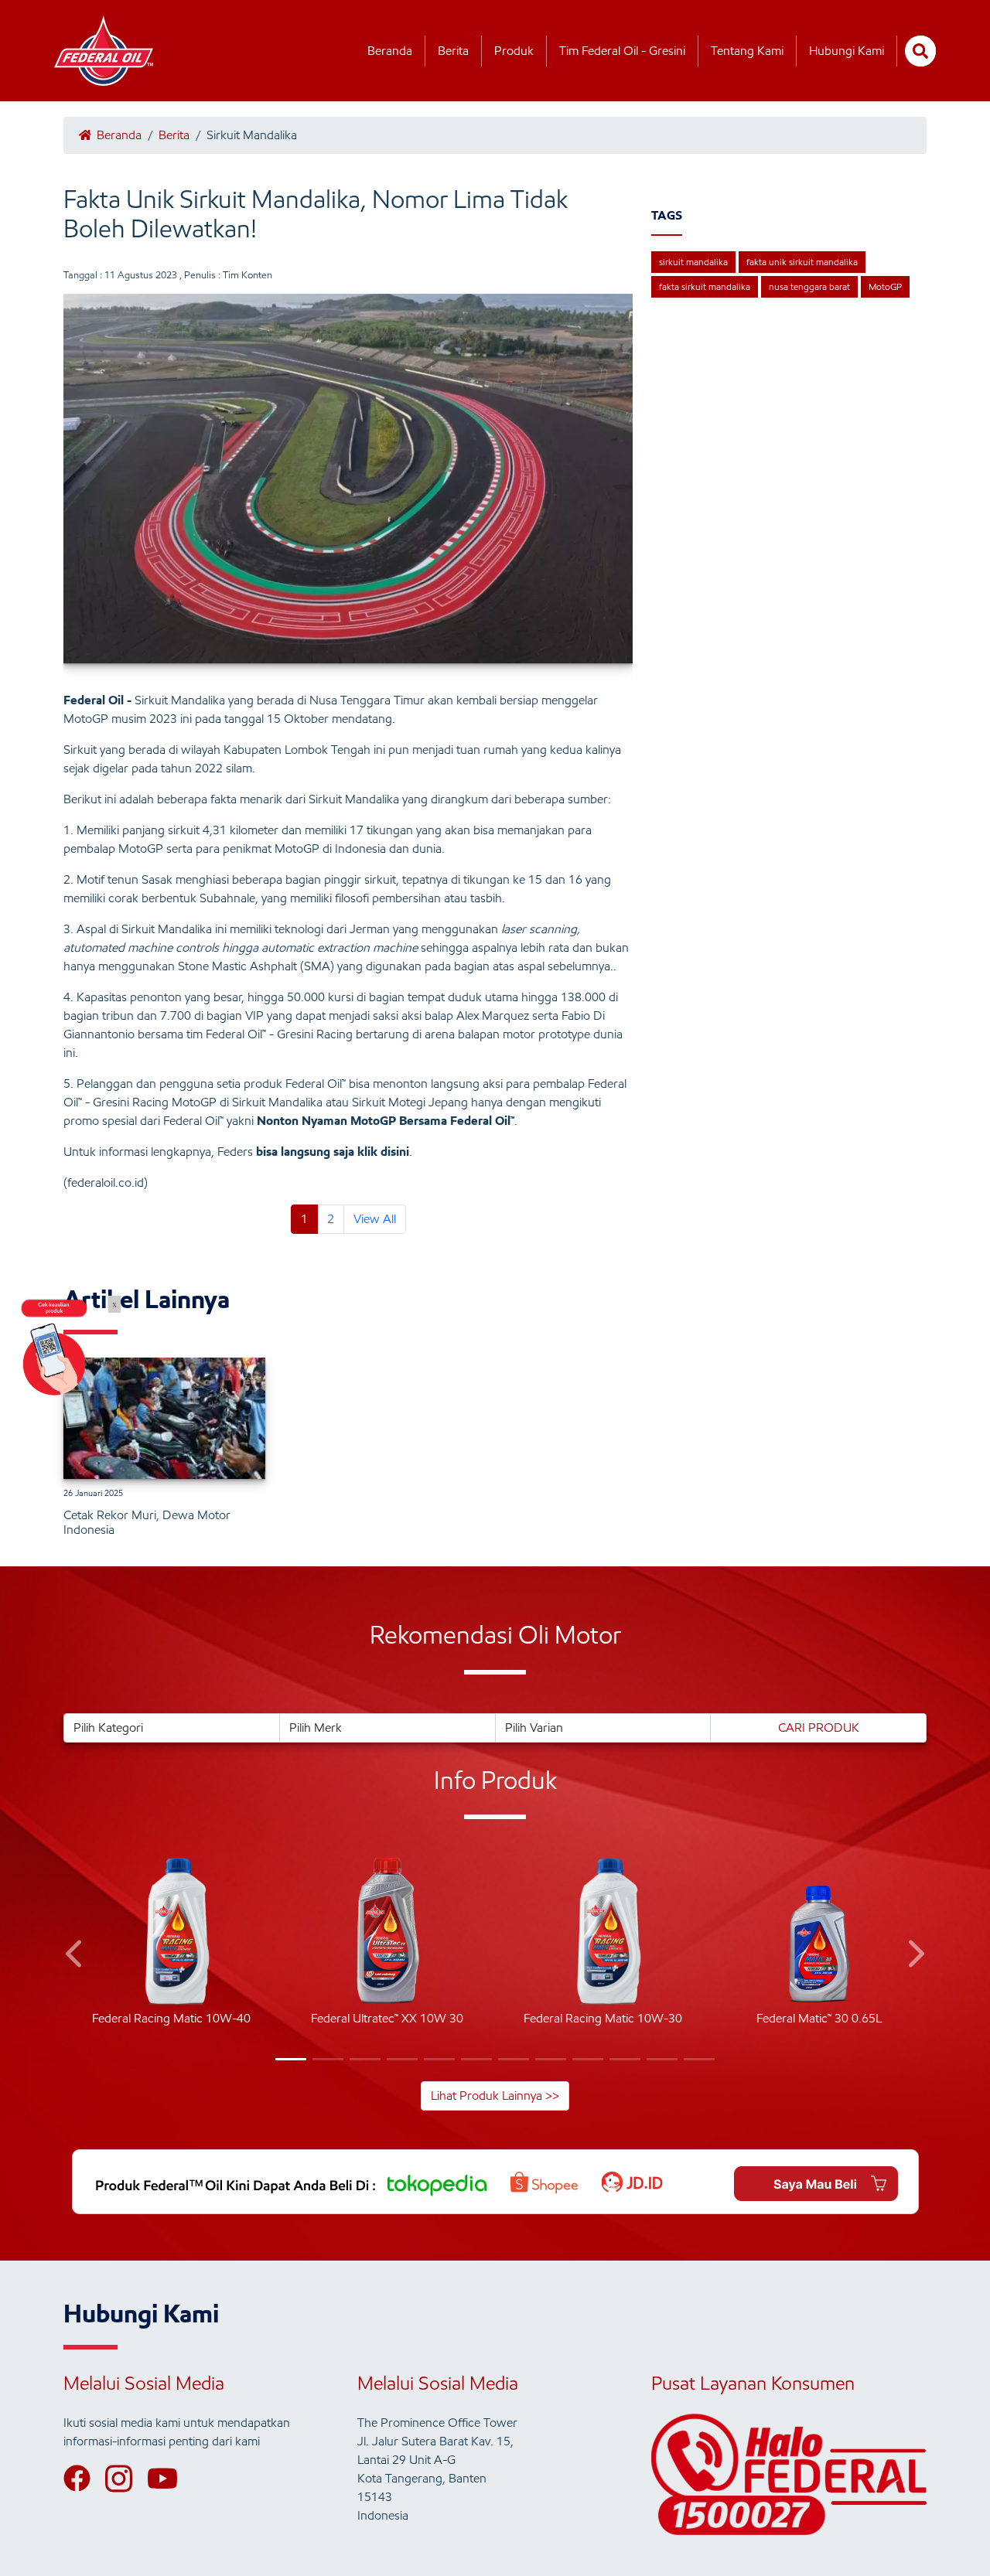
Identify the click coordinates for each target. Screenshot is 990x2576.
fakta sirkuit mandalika (705, 286)
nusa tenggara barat (809, 286)
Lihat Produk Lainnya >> (495, 2096)
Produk (514, 51)
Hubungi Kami (847, 51)
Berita (453, 51)
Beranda (390, 51)
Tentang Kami (747, 51)
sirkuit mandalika (693, 262)
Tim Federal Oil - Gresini (622, 51)
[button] (75, 1956)
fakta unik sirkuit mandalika (802, 262)
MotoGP (885, 286)
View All (375, 1219)
